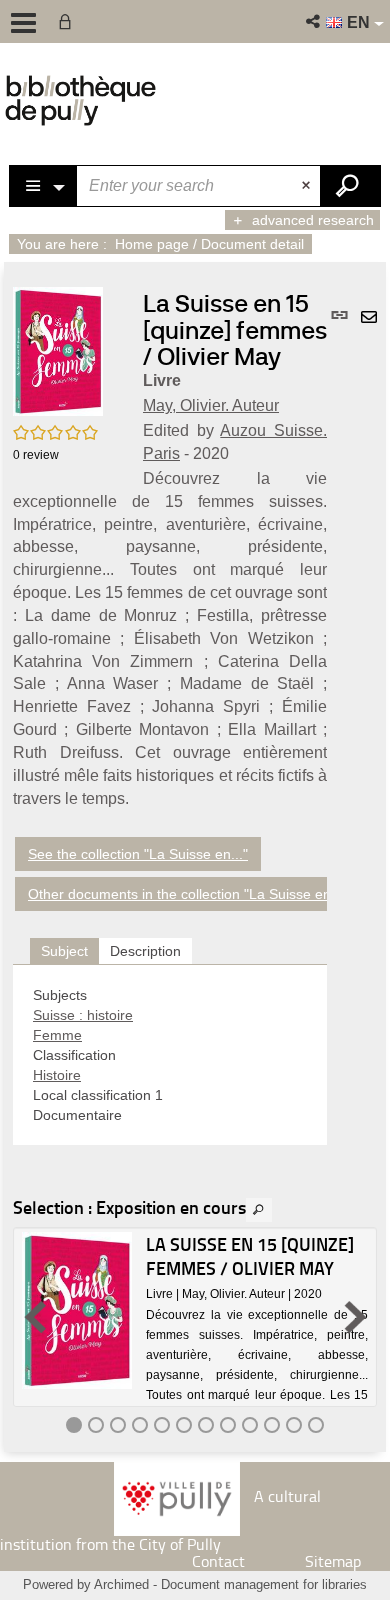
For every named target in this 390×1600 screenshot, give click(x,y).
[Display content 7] (206, 1425)
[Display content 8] (228, 1425)
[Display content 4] (140, 1425)
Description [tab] (145, 951)
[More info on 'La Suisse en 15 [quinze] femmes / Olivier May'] (77, 1310)
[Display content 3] (118, 1425)
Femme (57, 1035)
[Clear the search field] (308, 186)
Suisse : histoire (83, 1015)
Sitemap (333, 1561)
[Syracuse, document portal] (80, 100)
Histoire (57, 1075)
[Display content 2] (96, 1425)
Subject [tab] (64, 951)
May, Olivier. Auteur (211, 405)
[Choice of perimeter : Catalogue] (44, 186)
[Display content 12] (316, 1425)
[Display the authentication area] (69, 21)
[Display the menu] (23, 23)
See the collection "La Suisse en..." (138, 854)
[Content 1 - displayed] (74, 1425)
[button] (314, 21)
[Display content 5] (162, 1425)
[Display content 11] (294, 1425)
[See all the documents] (259, 1210)
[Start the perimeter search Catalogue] (350, 186)
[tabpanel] (170, 1055)
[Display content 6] (184, 1425)
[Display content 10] (272, 1425)
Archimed (121, 1584)
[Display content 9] (250, 1425)
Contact (218, 1561)
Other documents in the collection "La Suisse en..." (188, 894)
